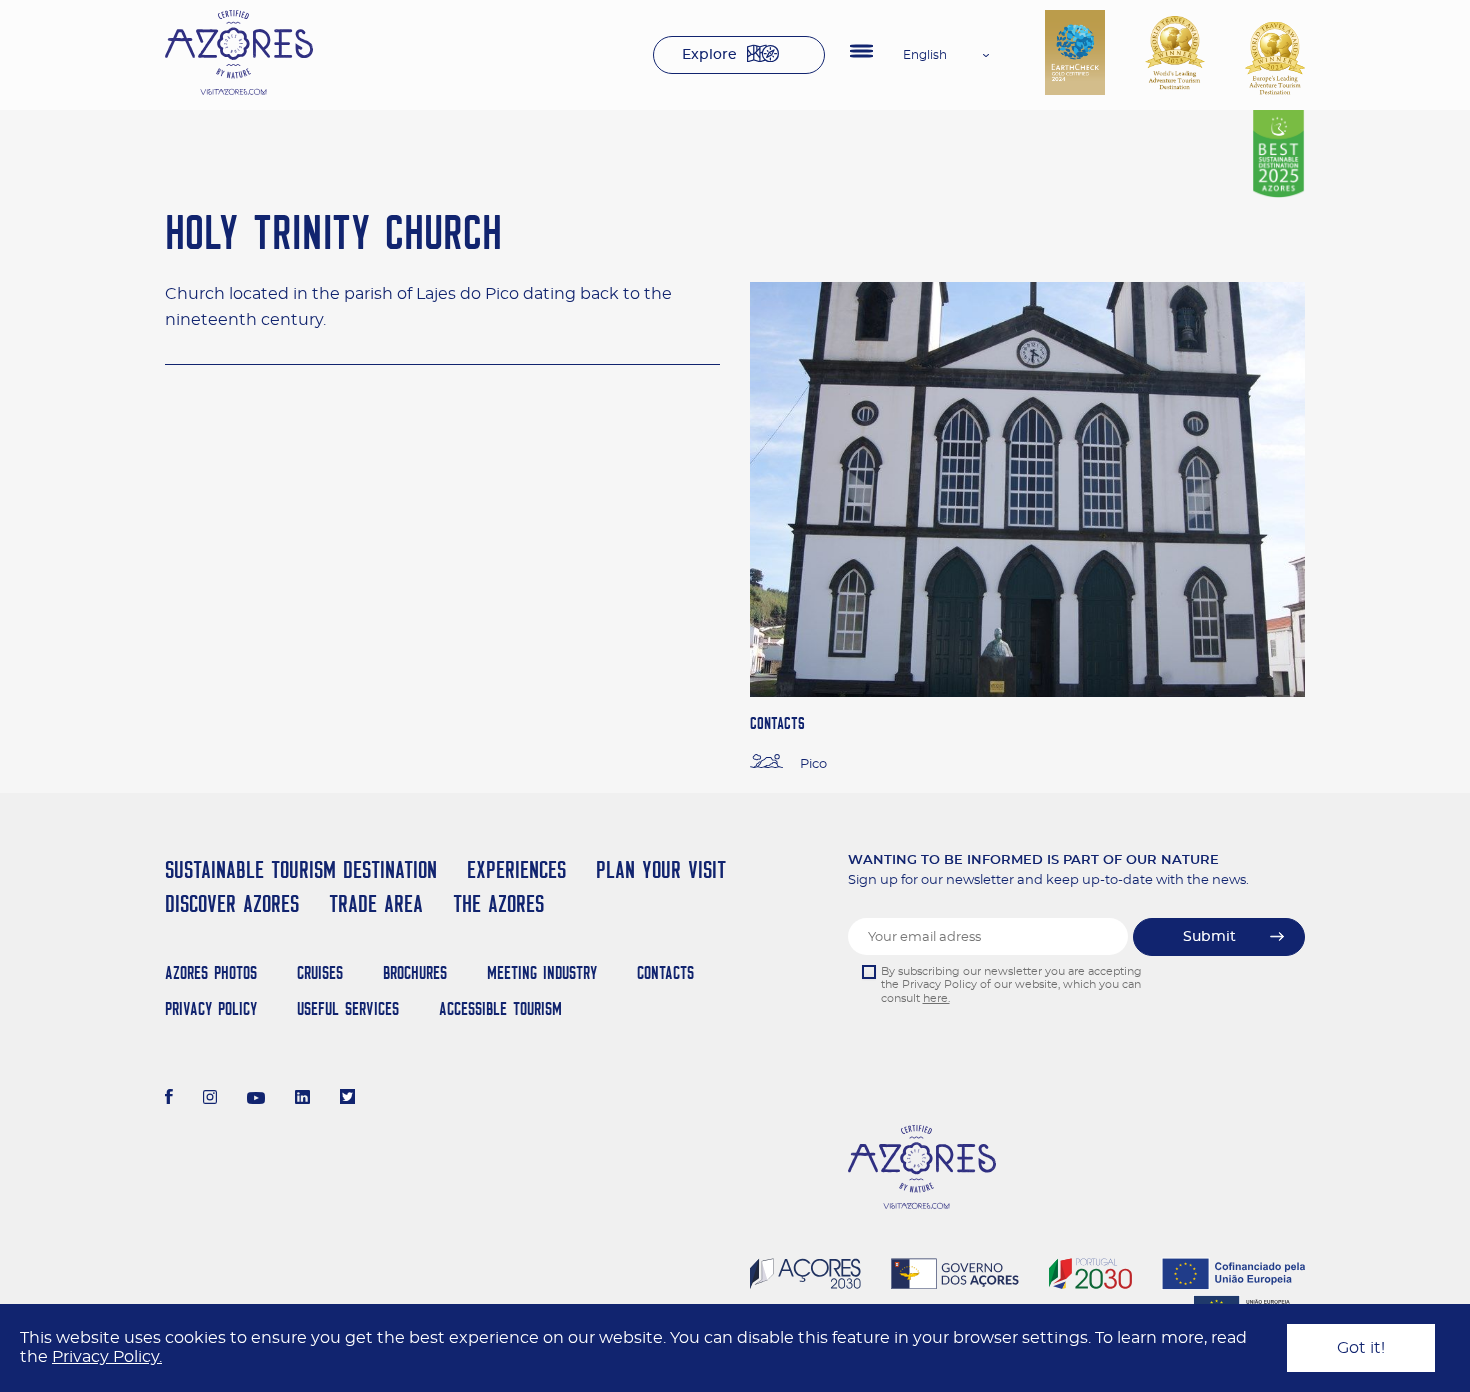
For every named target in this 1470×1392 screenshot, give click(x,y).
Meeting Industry (542, 972)
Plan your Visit (661, 869)
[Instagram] (210, 1099)
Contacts (665, 972)
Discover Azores (232, 903)
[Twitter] (347, 1099)
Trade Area (376, 903)
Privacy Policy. (107, 1357)
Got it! (1361, 1348)
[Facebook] (169, 1099)
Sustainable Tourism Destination (301, 869)
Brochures (415, 972)
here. (936, 998)
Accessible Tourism (500, 1008)
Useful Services (348, 1008)
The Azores (498, 903)
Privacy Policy (211, 1008)
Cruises (320, 972)
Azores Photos (211, 972)
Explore (709, 55)
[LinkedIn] (302, 1099)
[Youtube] (256, 1099)
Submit (1209, 937)
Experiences (516, 869)
